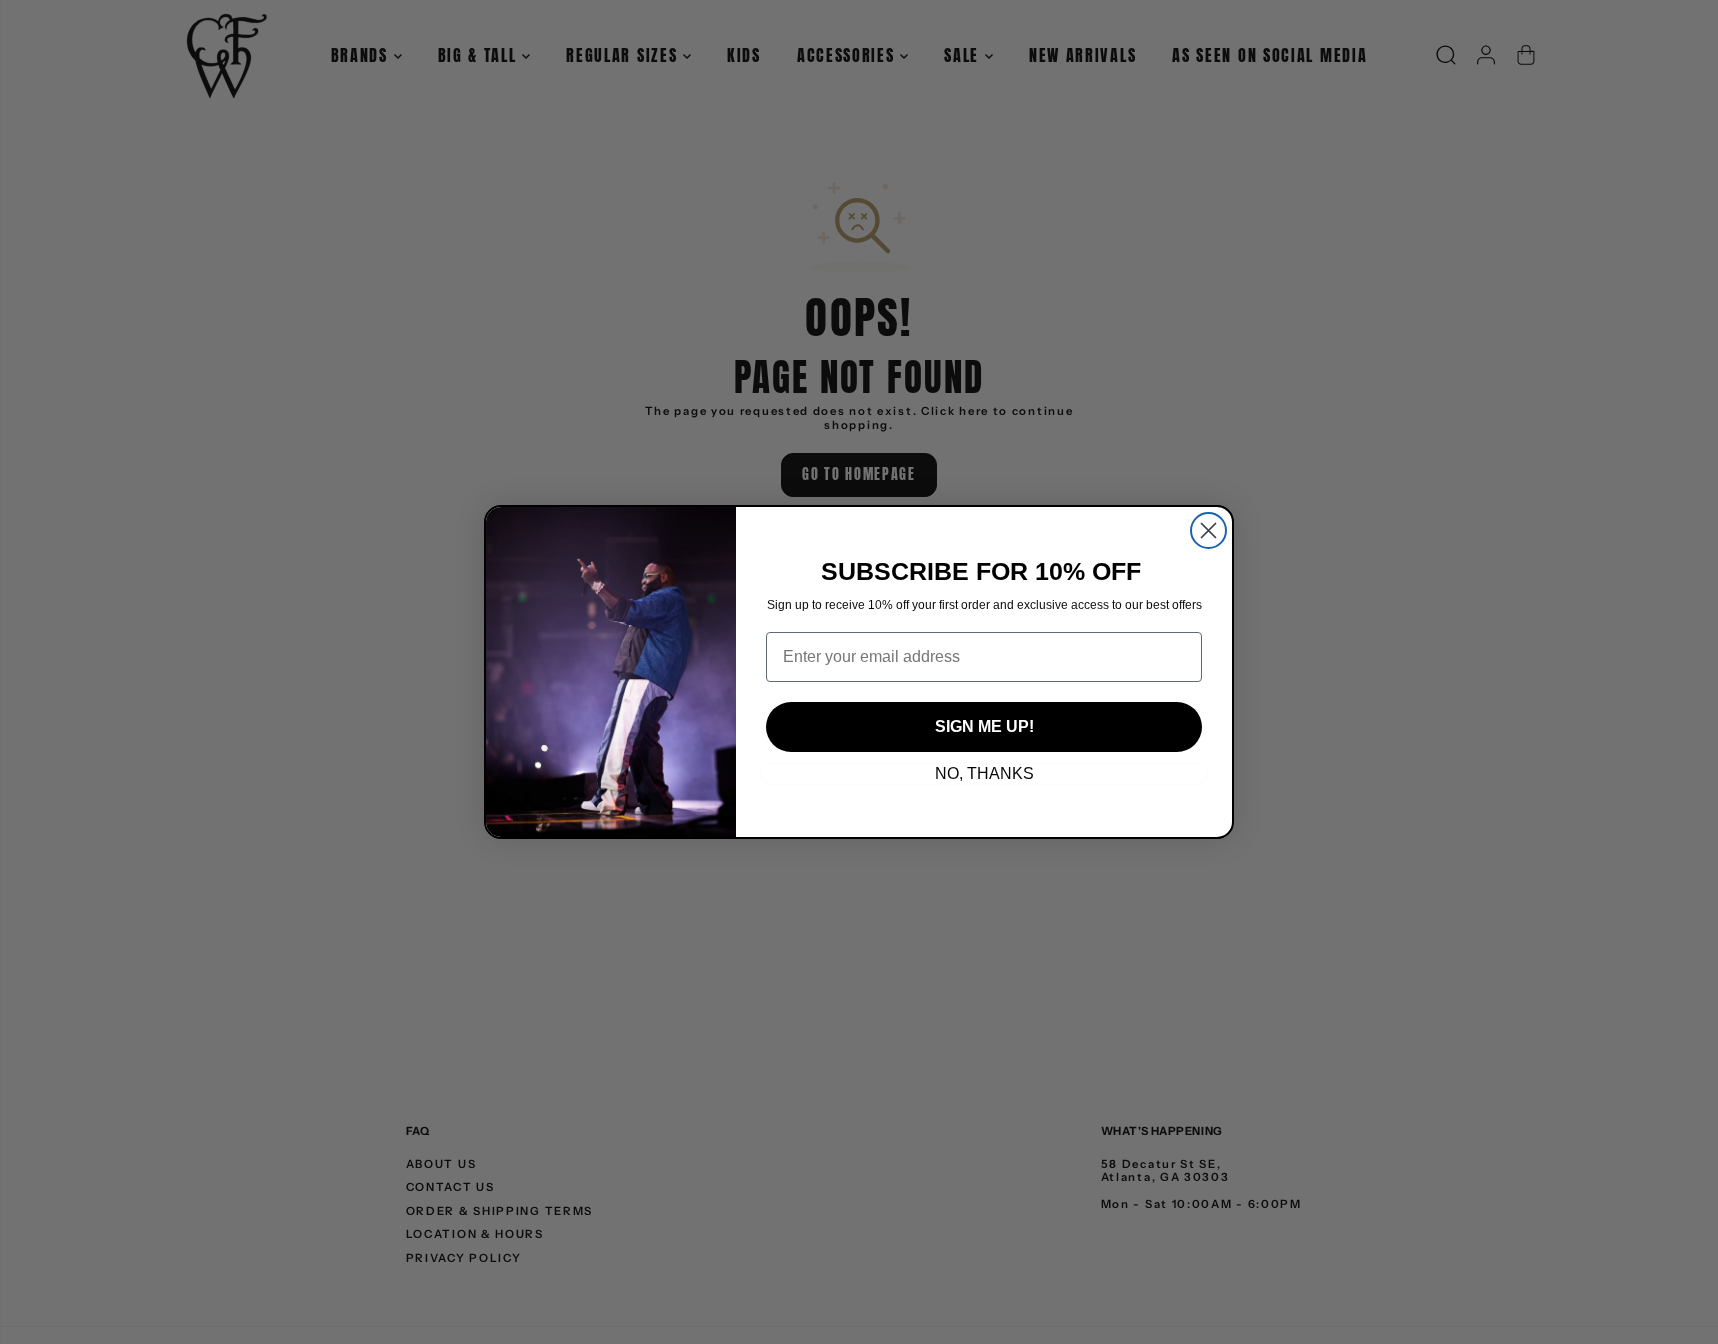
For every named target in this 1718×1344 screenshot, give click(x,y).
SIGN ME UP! (984, 726)
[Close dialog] (1208, 530)
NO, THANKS (984, 773)
